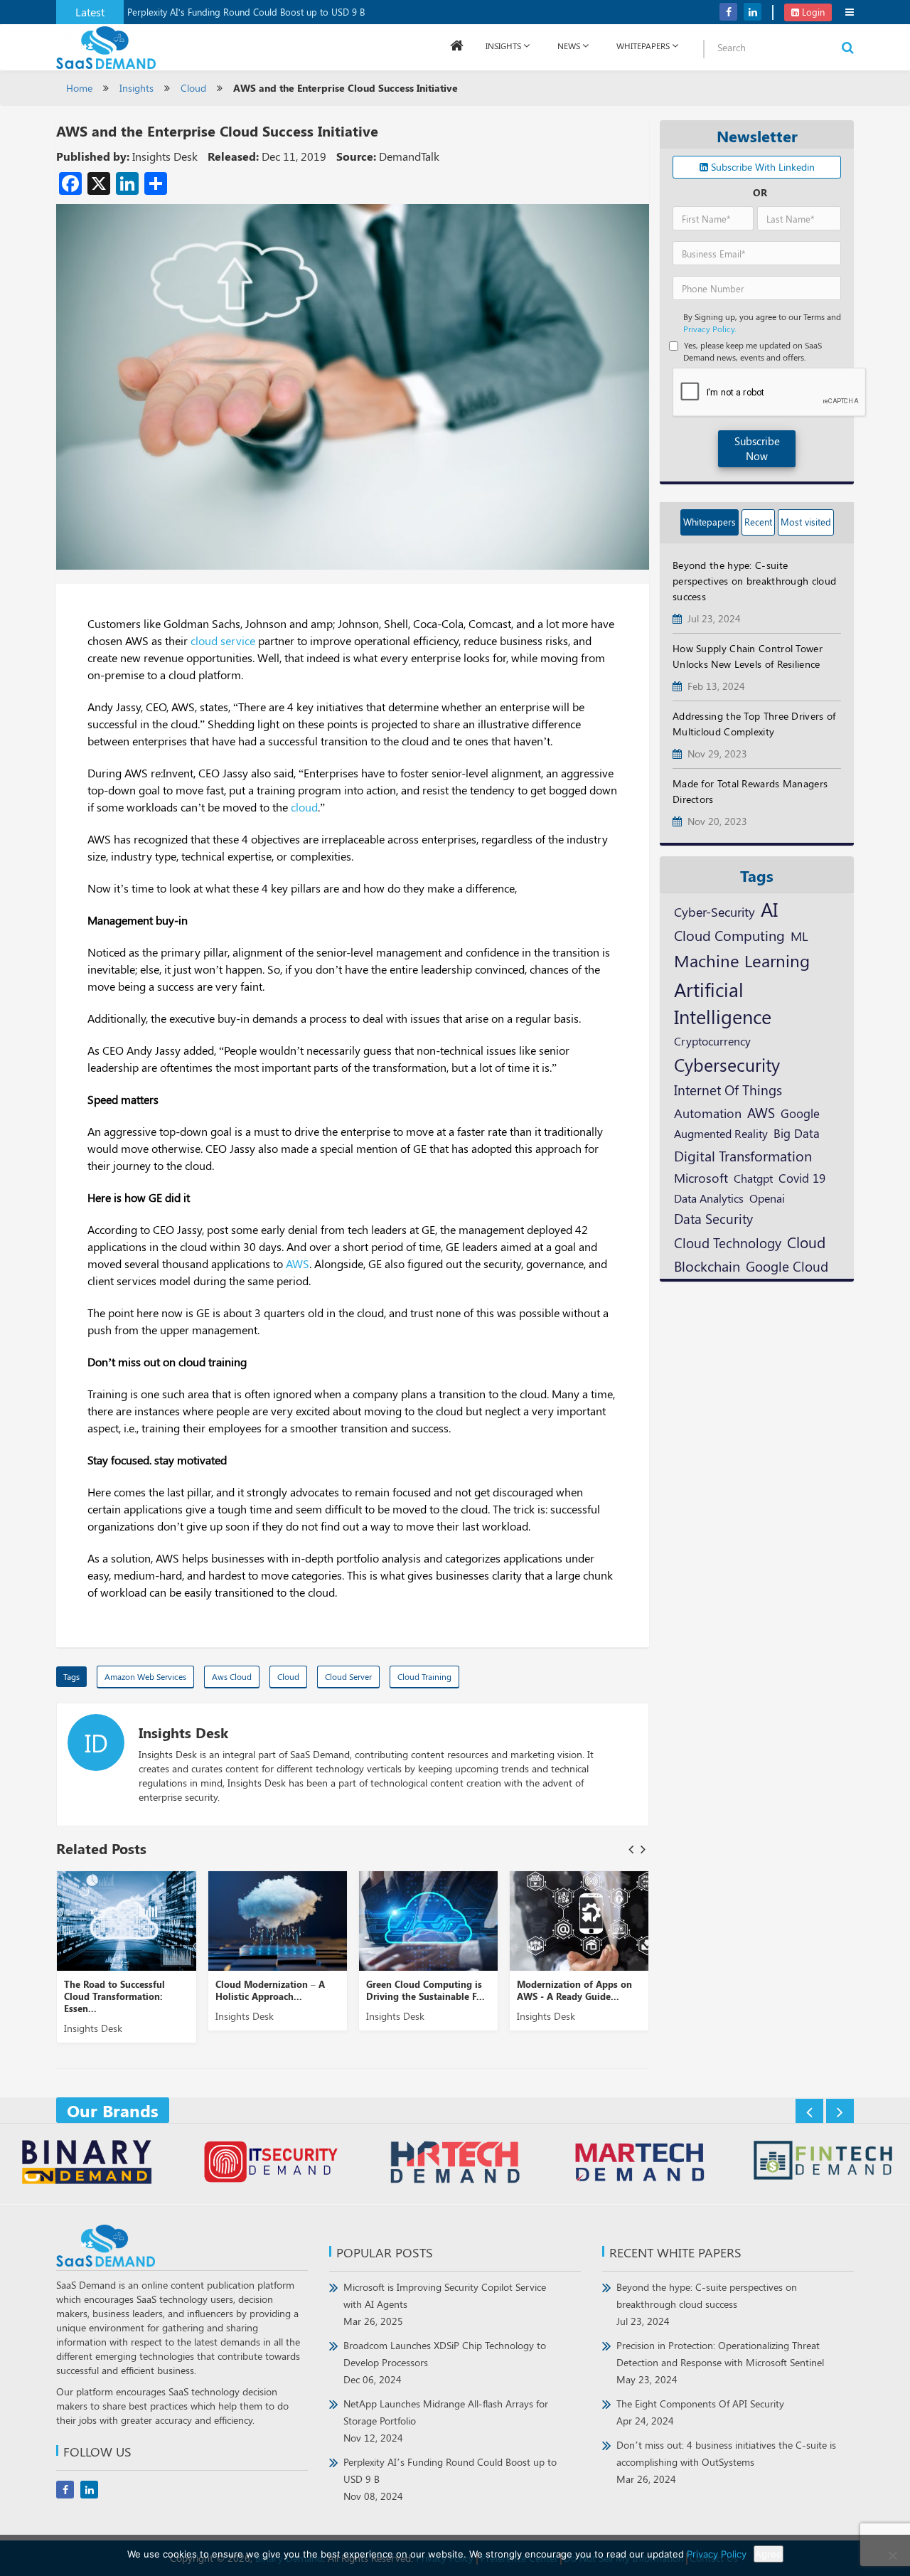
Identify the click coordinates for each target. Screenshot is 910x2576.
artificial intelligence (723, 1003)
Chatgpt (753, 1178)
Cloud (193, 88)
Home (79, 88)
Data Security (713, 1218)
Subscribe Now (757, 448)
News (569, 46)
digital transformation (743, 1155)
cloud (304, 807)
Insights (503, 46)
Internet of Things (728, 1090)
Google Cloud (787, 1266)
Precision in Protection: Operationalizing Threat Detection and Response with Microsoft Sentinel (720, 2362)
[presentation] (631, 1849)
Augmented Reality (721, 1133)
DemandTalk (409, 156)
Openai (767, 1198)
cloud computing (729, 935)
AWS (298, 1263)
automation (708, 1113)
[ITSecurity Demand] (271, 2164)
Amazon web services (145, 1676)
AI (769, 909)
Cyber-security (714, 911)
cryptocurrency (712, 1040)
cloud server (348, 1676)
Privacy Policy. (710, 329)
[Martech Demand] (639, 2164)
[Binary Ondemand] (87, 2164)
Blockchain (707, 1266)
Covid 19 (802, 1178)
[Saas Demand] (106, 47)
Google (800, 1113)
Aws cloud (232, 1676)
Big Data (797, 1133)
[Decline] (892, 2555)
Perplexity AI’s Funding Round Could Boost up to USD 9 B (246, 12)
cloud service (223, 640)
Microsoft (701, 1177)
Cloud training (424, 1676)
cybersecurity (727, 1064)
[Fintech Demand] (823, 2162)
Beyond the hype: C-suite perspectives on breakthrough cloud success (707, 2304)
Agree (769, 2554)
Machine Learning (742, 960)
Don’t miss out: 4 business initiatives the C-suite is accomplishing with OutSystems (726, 2462)
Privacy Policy (717, 2554)
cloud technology (728, 1242)
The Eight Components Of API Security (700, 2412)
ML (799, 936)
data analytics (709, 1198)
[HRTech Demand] (455, 2164)
